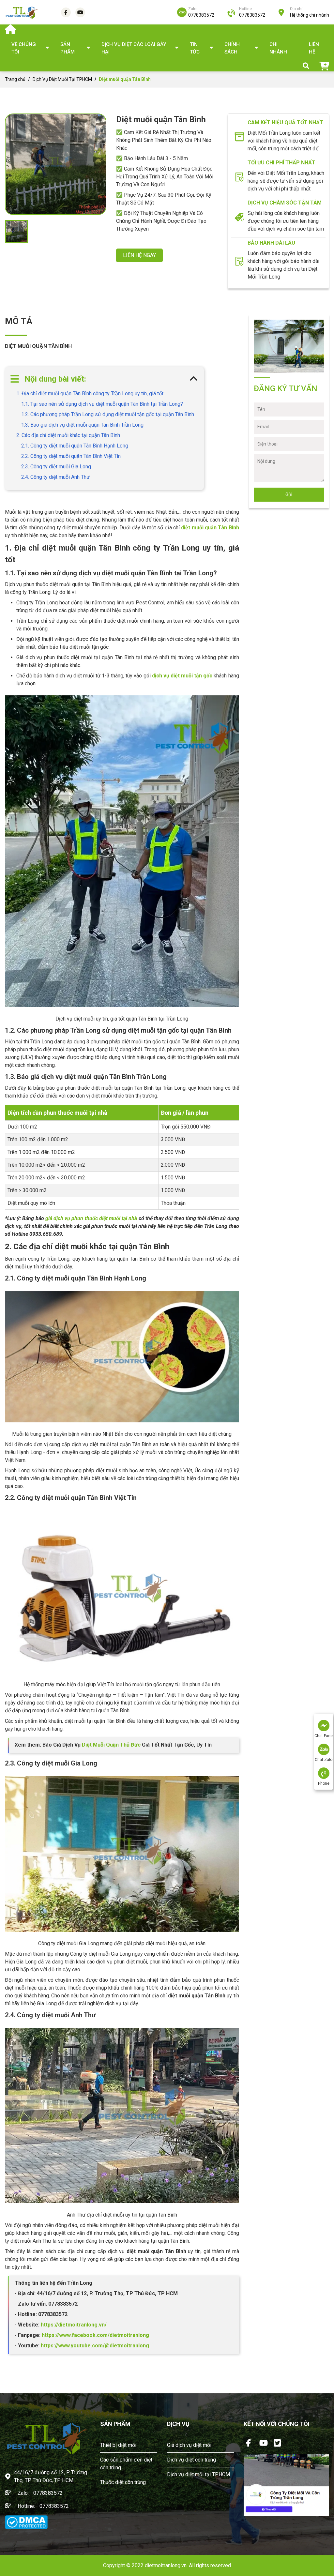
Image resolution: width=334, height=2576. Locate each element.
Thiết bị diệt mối (118, 2445)
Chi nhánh (278, 48)
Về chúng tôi (24, 48)
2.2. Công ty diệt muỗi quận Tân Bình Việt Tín (71, 456)
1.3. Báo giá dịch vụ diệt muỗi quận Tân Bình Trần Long (82, 425)
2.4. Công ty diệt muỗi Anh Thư (55, 477)
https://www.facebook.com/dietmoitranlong (95, 2335)
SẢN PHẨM (68, 48)
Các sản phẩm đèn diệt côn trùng (126, 2464)
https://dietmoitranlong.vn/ (73, 2325)
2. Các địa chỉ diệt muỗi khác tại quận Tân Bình (68, 435)
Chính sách (232, 48)
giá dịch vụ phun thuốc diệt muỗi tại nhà (91, 1218)
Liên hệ (314, 48)
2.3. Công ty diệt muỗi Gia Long (56, 467)
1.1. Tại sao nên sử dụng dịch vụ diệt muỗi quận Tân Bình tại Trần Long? (102, 404)
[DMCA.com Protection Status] (26, 2522)
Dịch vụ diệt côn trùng (191, 2460)
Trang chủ (15, 79)
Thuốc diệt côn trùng (123, 2482)
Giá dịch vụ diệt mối (189, 2445)
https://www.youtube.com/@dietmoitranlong (95, 2346)
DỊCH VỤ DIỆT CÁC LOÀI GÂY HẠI (134, 48)
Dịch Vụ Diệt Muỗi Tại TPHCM (62, 79)
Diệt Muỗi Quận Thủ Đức (111, 1745)
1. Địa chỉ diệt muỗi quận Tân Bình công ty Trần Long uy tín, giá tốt (90, 394)
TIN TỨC (195, 48)
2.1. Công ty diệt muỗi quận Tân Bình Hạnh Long (75, 446)
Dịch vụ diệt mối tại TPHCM (198, 2474)
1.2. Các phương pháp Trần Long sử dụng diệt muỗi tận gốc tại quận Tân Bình (108, 414)
